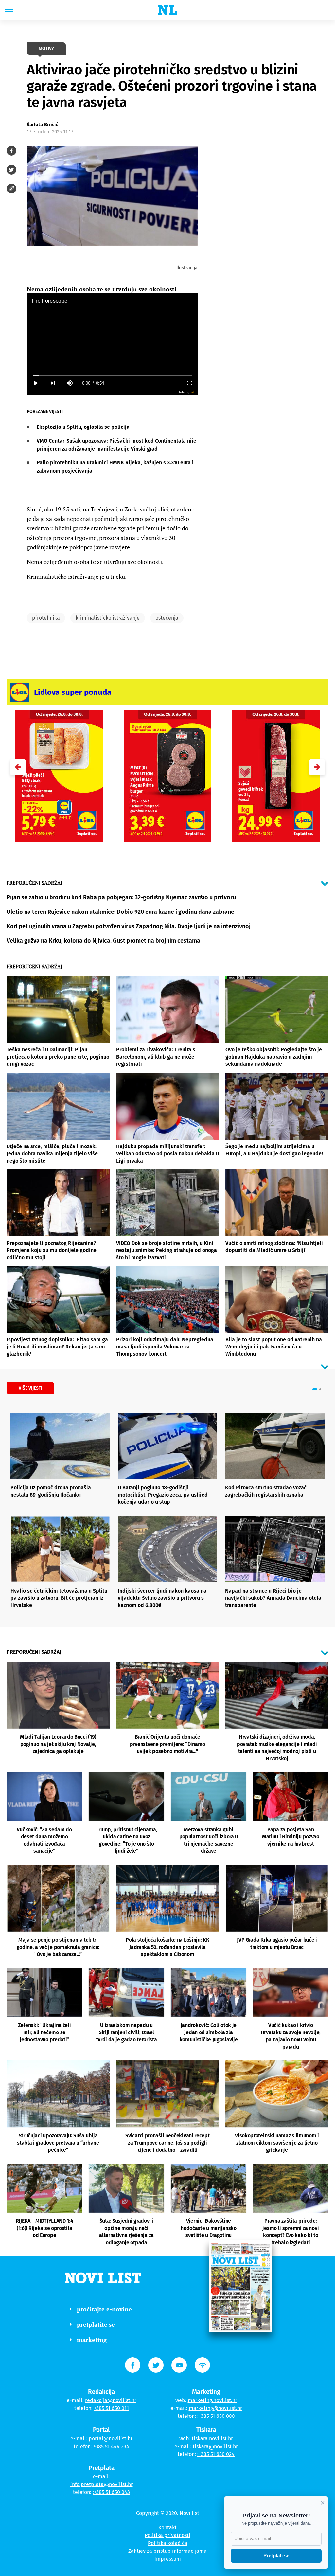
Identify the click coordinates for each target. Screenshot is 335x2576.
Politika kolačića (168, 2543)
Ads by (184, 392)
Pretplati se (276, 2556)
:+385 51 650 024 (216, 2454)
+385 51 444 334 (111, 2446)
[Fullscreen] (189, 383)
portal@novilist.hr (111, 2439)
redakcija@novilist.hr (111, 2400)
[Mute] (69, 383)
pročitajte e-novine (104, 2309)
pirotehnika (46, 618)
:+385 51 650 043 (111, 2492)
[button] (317, 767)
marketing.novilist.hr (212, 2400)
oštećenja (167, 618)
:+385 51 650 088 (216, 2416)
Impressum (168, 2559)
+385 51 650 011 (111, 2408)
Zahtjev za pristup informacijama (167, 2551)
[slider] (112, 376)
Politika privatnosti (167, 2535)
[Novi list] (167, 10)
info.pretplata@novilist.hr (102, 2484)
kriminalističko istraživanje (108, 618)
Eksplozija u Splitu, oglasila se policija (83, 427)
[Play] (35, 383)
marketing (92, 2340)
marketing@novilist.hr (215, 2408)
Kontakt (167, 2527)
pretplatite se (96, 2324)
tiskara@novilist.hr (215, 2446)
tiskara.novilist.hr (212, 2439)
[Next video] (52, 383)
